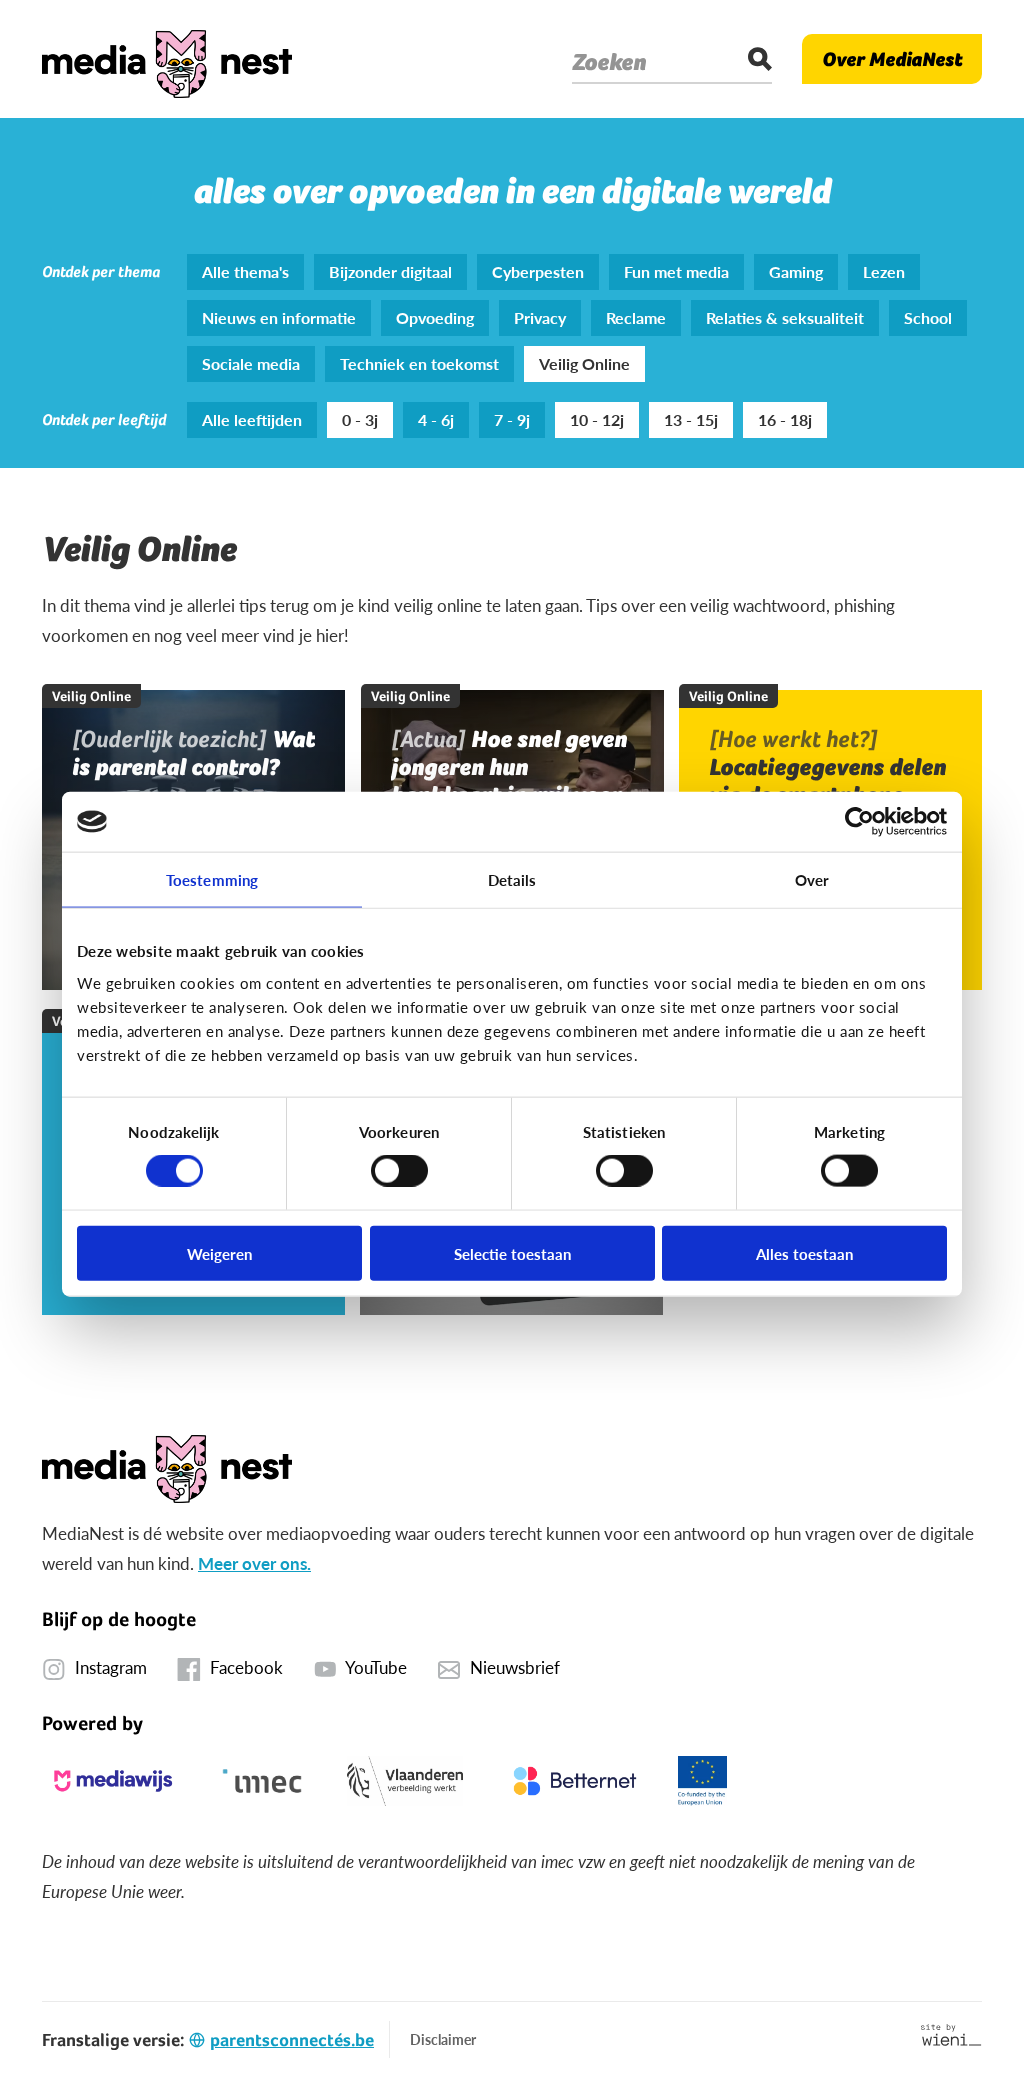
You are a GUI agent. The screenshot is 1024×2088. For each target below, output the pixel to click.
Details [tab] (512, 879)
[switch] (399, 1171)
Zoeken (609, 62)
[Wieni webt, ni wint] (951, 2035)
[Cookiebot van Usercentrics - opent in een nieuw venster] (859, 822)
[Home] (167, 59)
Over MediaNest (892, 59)
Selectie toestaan (512, 1252)
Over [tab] (812, 879)
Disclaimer (443, 2039)
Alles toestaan (804, 1252)
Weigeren (219, 1252)
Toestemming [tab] (212, 879)
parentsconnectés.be (292, 2039)
